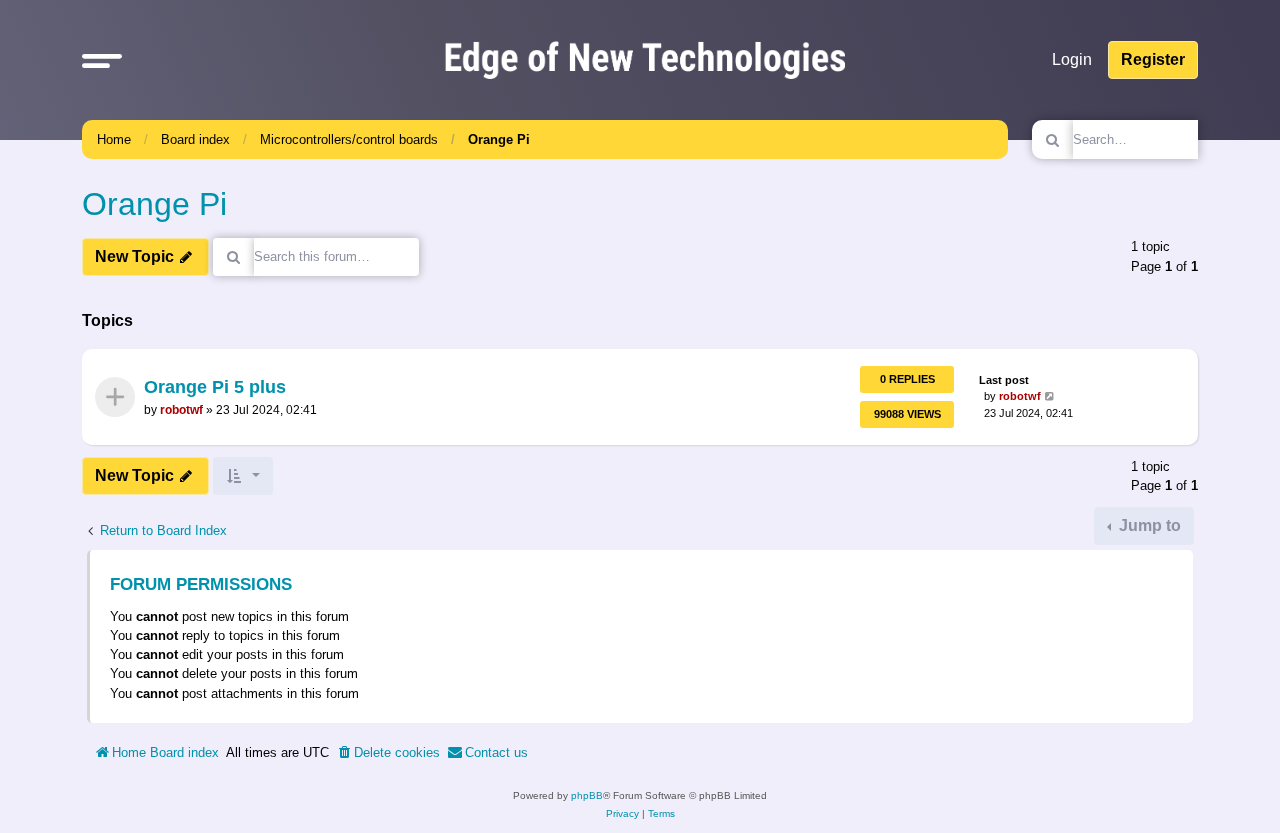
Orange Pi (499, 139)
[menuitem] (388, 753)
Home (114, 139)
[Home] (645, 59)
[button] (102, 60)
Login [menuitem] (1072, 59)
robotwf (181, 410)
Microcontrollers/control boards (349, 139)
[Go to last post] (1050, 397)
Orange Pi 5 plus (215, 388)
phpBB (587, 795)
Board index (195, 139)
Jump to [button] (1148, 525)
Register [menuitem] (1153, 59)
